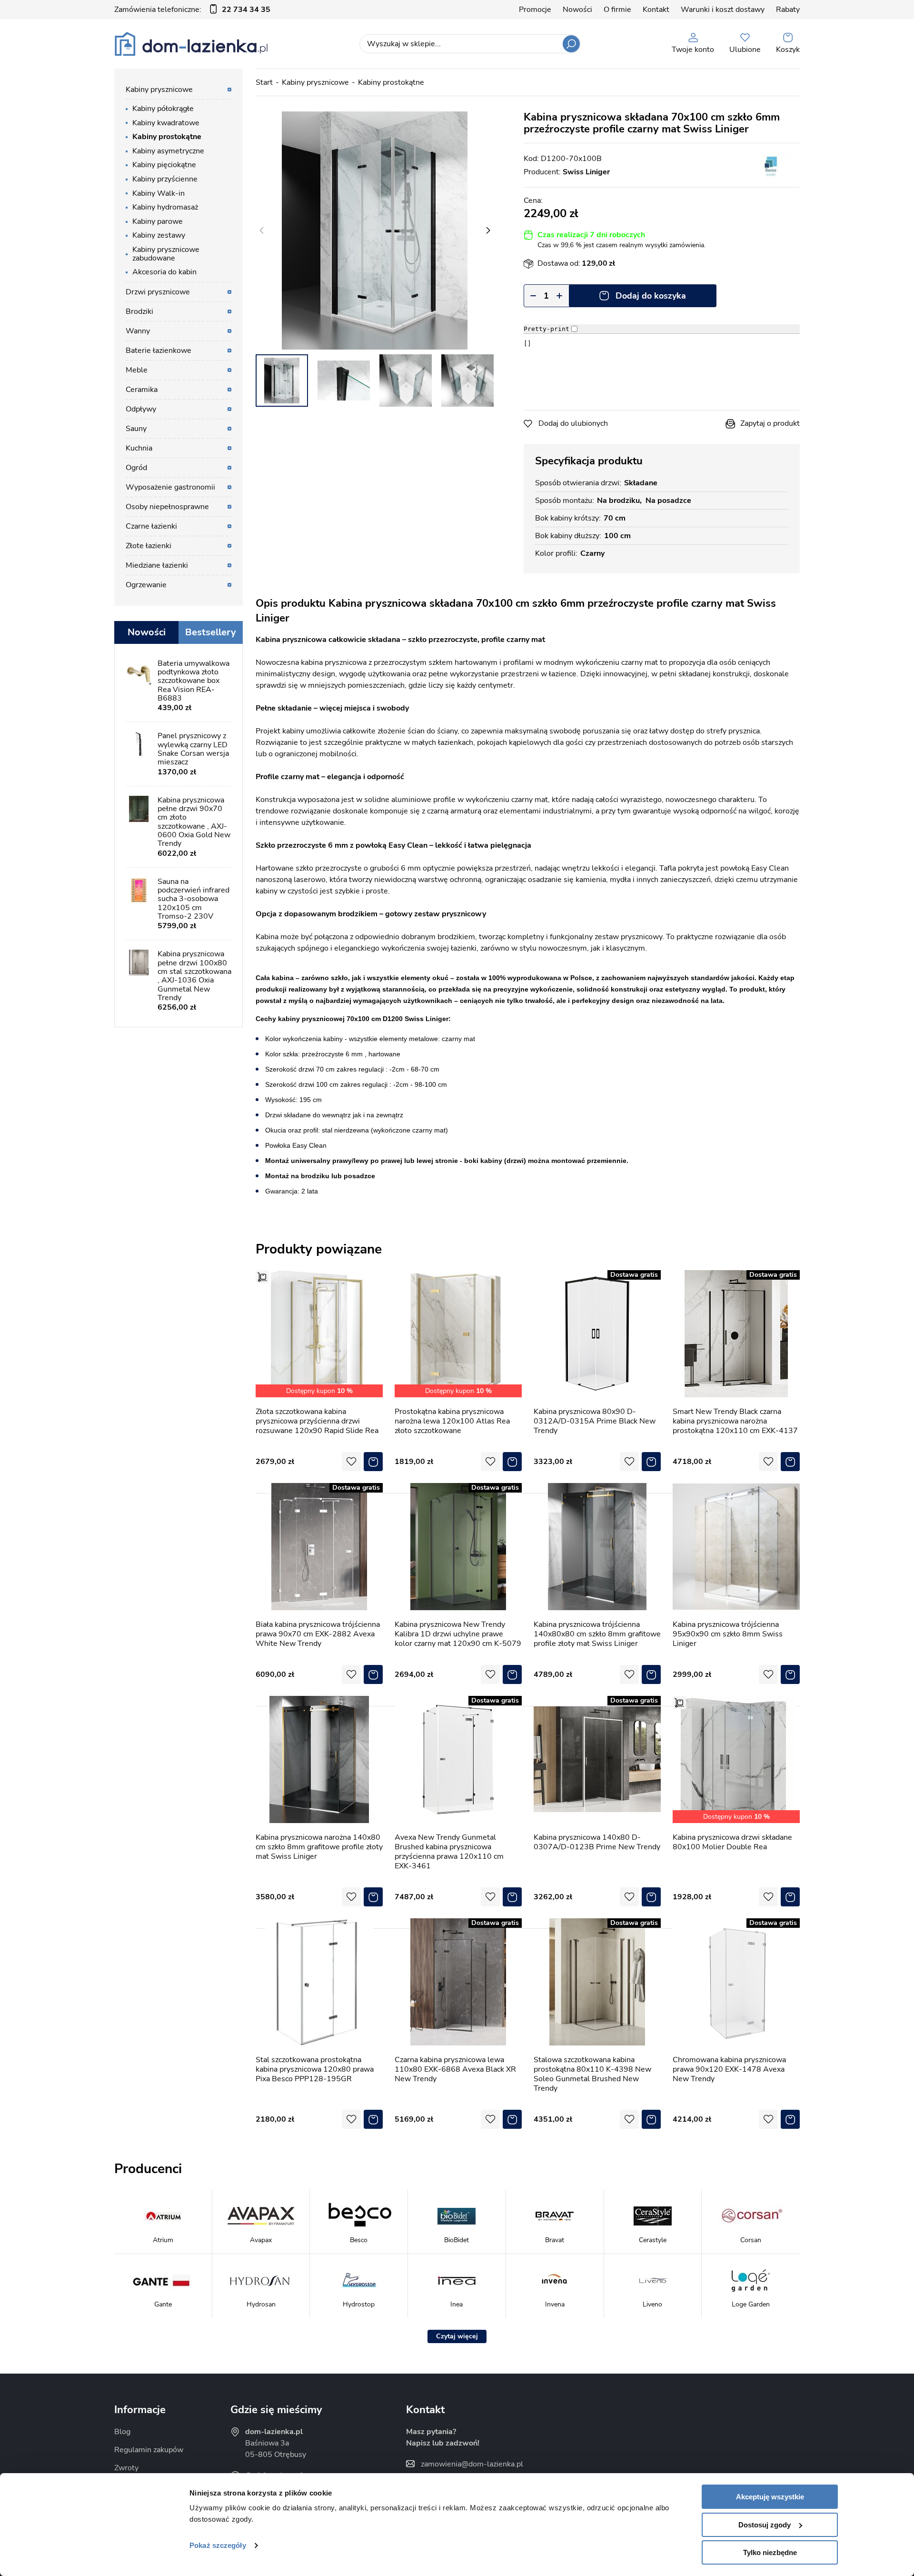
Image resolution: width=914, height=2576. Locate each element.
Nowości (577, 10)
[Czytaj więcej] (457, 2336)
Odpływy (141, 409)
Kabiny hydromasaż (165, 207)
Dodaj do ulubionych (573, 423)
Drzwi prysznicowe (158, 292)
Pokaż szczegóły (218, 2545)
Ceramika (142, 390)
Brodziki (139, 311)
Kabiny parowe (158, 221)
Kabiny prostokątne (391, 82)
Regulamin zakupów (149, 2450)
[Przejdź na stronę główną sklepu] (191, 44)
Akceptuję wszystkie (770, 2497)
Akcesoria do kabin (164, 272)
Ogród (136, 468)
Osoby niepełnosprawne (167, 507)
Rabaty (788, 10)
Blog (122, 2432)
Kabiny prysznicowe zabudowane (166, 254)
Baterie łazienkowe (159, 351)
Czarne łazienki (151, 526)
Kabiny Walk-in (159, 193)
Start (264, 82)
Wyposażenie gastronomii (170, 487)
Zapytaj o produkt (770, 423)
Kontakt (656, 10)
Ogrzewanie (146, 585)
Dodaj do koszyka (651, 296)
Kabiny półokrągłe (163, 109)
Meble (137, 370)
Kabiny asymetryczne (168, 151)
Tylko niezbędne (770, 2552)
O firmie (617, 10)
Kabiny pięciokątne (164, 165)
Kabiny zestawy (159, 235)
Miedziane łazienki (157, 565)
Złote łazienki (149, 546)
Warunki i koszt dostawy (723, 10)
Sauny (136, 429)
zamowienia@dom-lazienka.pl (472, 2464)
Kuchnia (139, 448)
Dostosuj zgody (765, 2525)
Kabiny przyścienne (165, 179)
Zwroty (126, 2468)
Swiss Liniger (586, 172)
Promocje (535, 10)
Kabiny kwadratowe (166, 123)
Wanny (138, 331)
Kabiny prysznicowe (315, 82)
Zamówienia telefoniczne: (192, 10)
